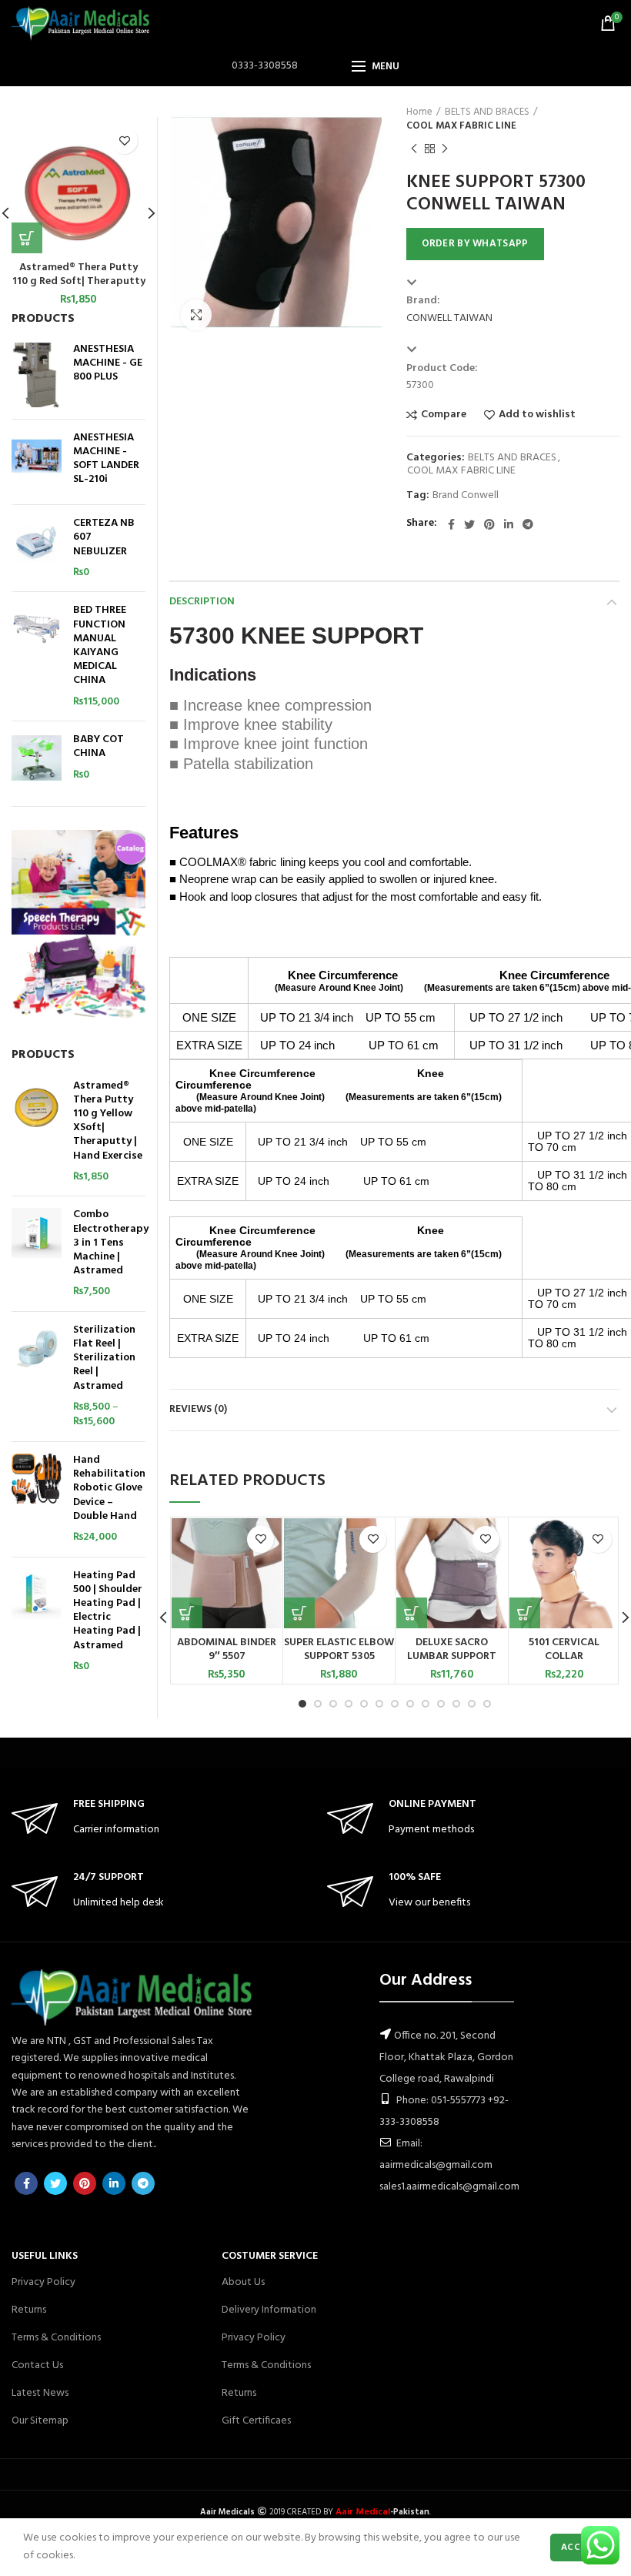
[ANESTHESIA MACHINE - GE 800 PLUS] (37, 375)
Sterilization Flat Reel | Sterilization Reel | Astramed (104, 1358)
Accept (579, 2548)
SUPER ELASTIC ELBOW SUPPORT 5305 (339, 1650)
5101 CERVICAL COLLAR (564, 1650)
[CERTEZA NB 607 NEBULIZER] (37, 548)
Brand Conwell (466, 496)
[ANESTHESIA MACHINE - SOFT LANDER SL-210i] (37, 462)
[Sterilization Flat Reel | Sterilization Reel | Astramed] (37, 1377)
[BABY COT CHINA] (37, 758)
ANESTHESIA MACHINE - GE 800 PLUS (108, 364)
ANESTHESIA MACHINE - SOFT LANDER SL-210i (106, 459)
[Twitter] (469, 524)
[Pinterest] (489, 524)
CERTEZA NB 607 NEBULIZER (104, 538)
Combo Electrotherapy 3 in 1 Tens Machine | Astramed (111, 1243)
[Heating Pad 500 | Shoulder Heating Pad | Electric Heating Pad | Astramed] (37, 1622)
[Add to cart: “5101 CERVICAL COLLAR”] (525, 1613)
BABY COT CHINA (98, 747)
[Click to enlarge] (196, 315)
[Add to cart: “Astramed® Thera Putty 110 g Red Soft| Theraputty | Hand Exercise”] (27, 238)
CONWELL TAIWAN (449, 318)
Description (202, 602)
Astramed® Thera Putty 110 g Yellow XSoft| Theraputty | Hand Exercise (108, 1121)
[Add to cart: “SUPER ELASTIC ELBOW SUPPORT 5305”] (299, 1613)
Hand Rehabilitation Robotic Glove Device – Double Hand (109, 1489)
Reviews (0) (198, 1409)
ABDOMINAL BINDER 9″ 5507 (227, 1650)
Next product (445, 149)
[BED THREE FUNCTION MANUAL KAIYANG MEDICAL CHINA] (37, 656)
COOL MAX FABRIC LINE (461, 126)
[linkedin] (509, 524)
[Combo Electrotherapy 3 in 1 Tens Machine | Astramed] (37, 1254)
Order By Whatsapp (475, 244)
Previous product (414, 149)
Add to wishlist (537, 415)
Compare (444, 415)
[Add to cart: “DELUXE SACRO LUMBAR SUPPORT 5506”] (412, 1613)
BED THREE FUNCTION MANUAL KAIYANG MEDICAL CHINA (100, 646)
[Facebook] (451, 524)
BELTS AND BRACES (487, 112)
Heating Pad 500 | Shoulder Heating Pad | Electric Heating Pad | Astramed (108, 1611)
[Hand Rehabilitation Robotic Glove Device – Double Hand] (37, 1499)
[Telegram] (528, 524)
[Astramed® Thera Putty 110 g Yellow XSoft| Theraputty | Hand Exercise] (37, 1132)
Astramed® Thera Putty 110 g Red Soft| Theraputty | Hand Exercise (79, 282)
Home (419, 112)
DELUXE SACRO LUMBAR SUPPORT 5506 (452, 1657)
